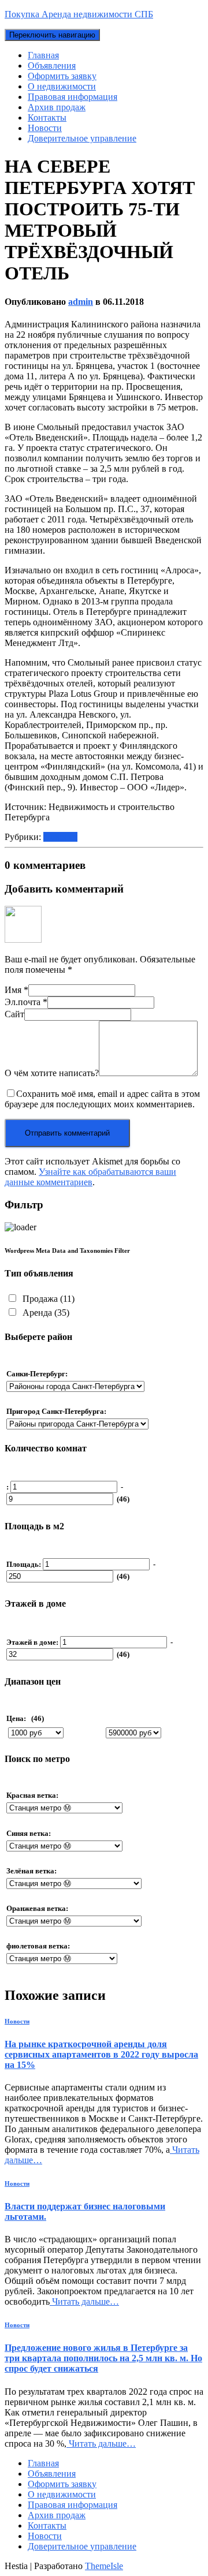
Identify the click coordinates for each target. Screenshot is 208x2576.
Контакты (47, 117)
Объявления (52, 66)
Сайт (14, 1014)
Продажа (47, 1299)
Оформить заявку (62, 76)
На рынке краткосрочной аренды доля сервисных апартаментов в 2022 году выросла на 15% (101, 2054)
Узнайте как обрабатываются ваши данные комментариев (90, 1177)
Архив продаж (57, 107)
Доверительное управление (82, 138)
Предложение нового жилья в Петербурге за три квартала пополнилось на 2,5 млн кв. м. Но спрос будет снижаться (103, 2358)
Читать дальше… (84, 2301)
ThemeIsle (104, 2566)
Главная (43, 55)
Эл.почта (26, 1002)
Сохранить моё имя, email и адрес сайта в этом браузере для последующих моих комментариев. (102, 1099)
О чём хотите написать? (52, 1073)
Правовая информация (73, 97)
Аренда (45, 1313)
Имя (16, 990)
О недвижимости (62, 86)
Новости (45, 128)
